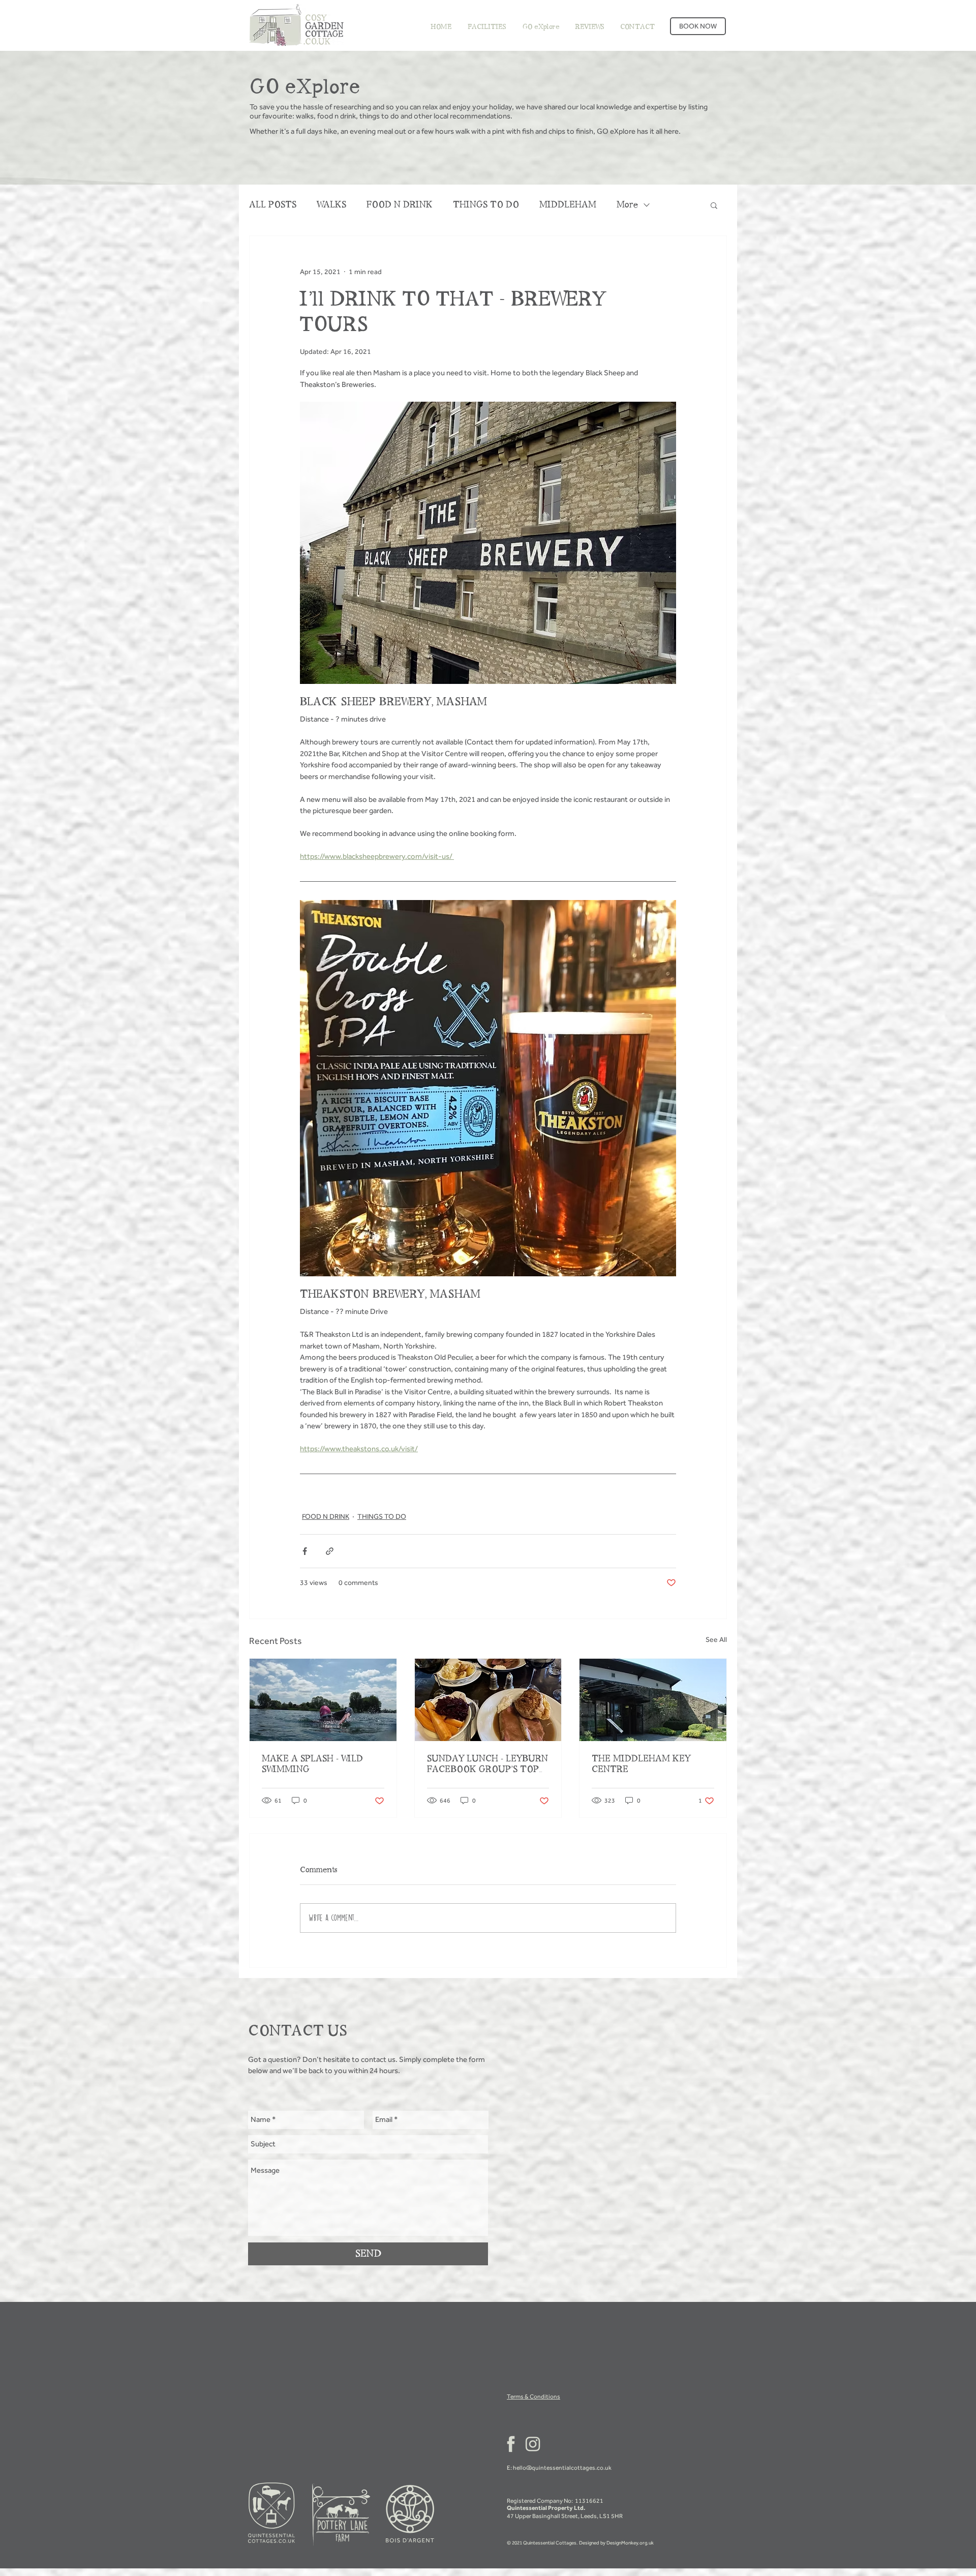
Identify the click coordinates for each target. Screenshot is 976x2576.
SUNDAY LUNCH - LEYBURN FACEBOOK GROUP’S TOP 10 (487, 1764)
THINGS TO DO (486, 205)
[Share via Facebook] (305, 1551)
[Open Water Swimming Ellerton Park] (323, 1700)
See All (716, 1640)
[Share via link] (330, 1551)
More (627, 205)
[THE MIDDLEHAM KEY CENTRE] (653, 1700)
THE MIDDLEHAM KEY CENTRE (641, 1764)
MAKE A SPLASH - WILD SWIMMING (312, 1764)
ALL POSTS (273, 205)
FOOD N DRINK (400, 205)
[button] (714, 205)
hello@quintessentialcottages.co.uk (562, 2468)
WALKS (331, 205)
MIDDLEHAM (568, 205)
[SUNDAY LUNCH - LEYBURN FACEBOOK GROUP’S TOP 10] (488, 1700)
